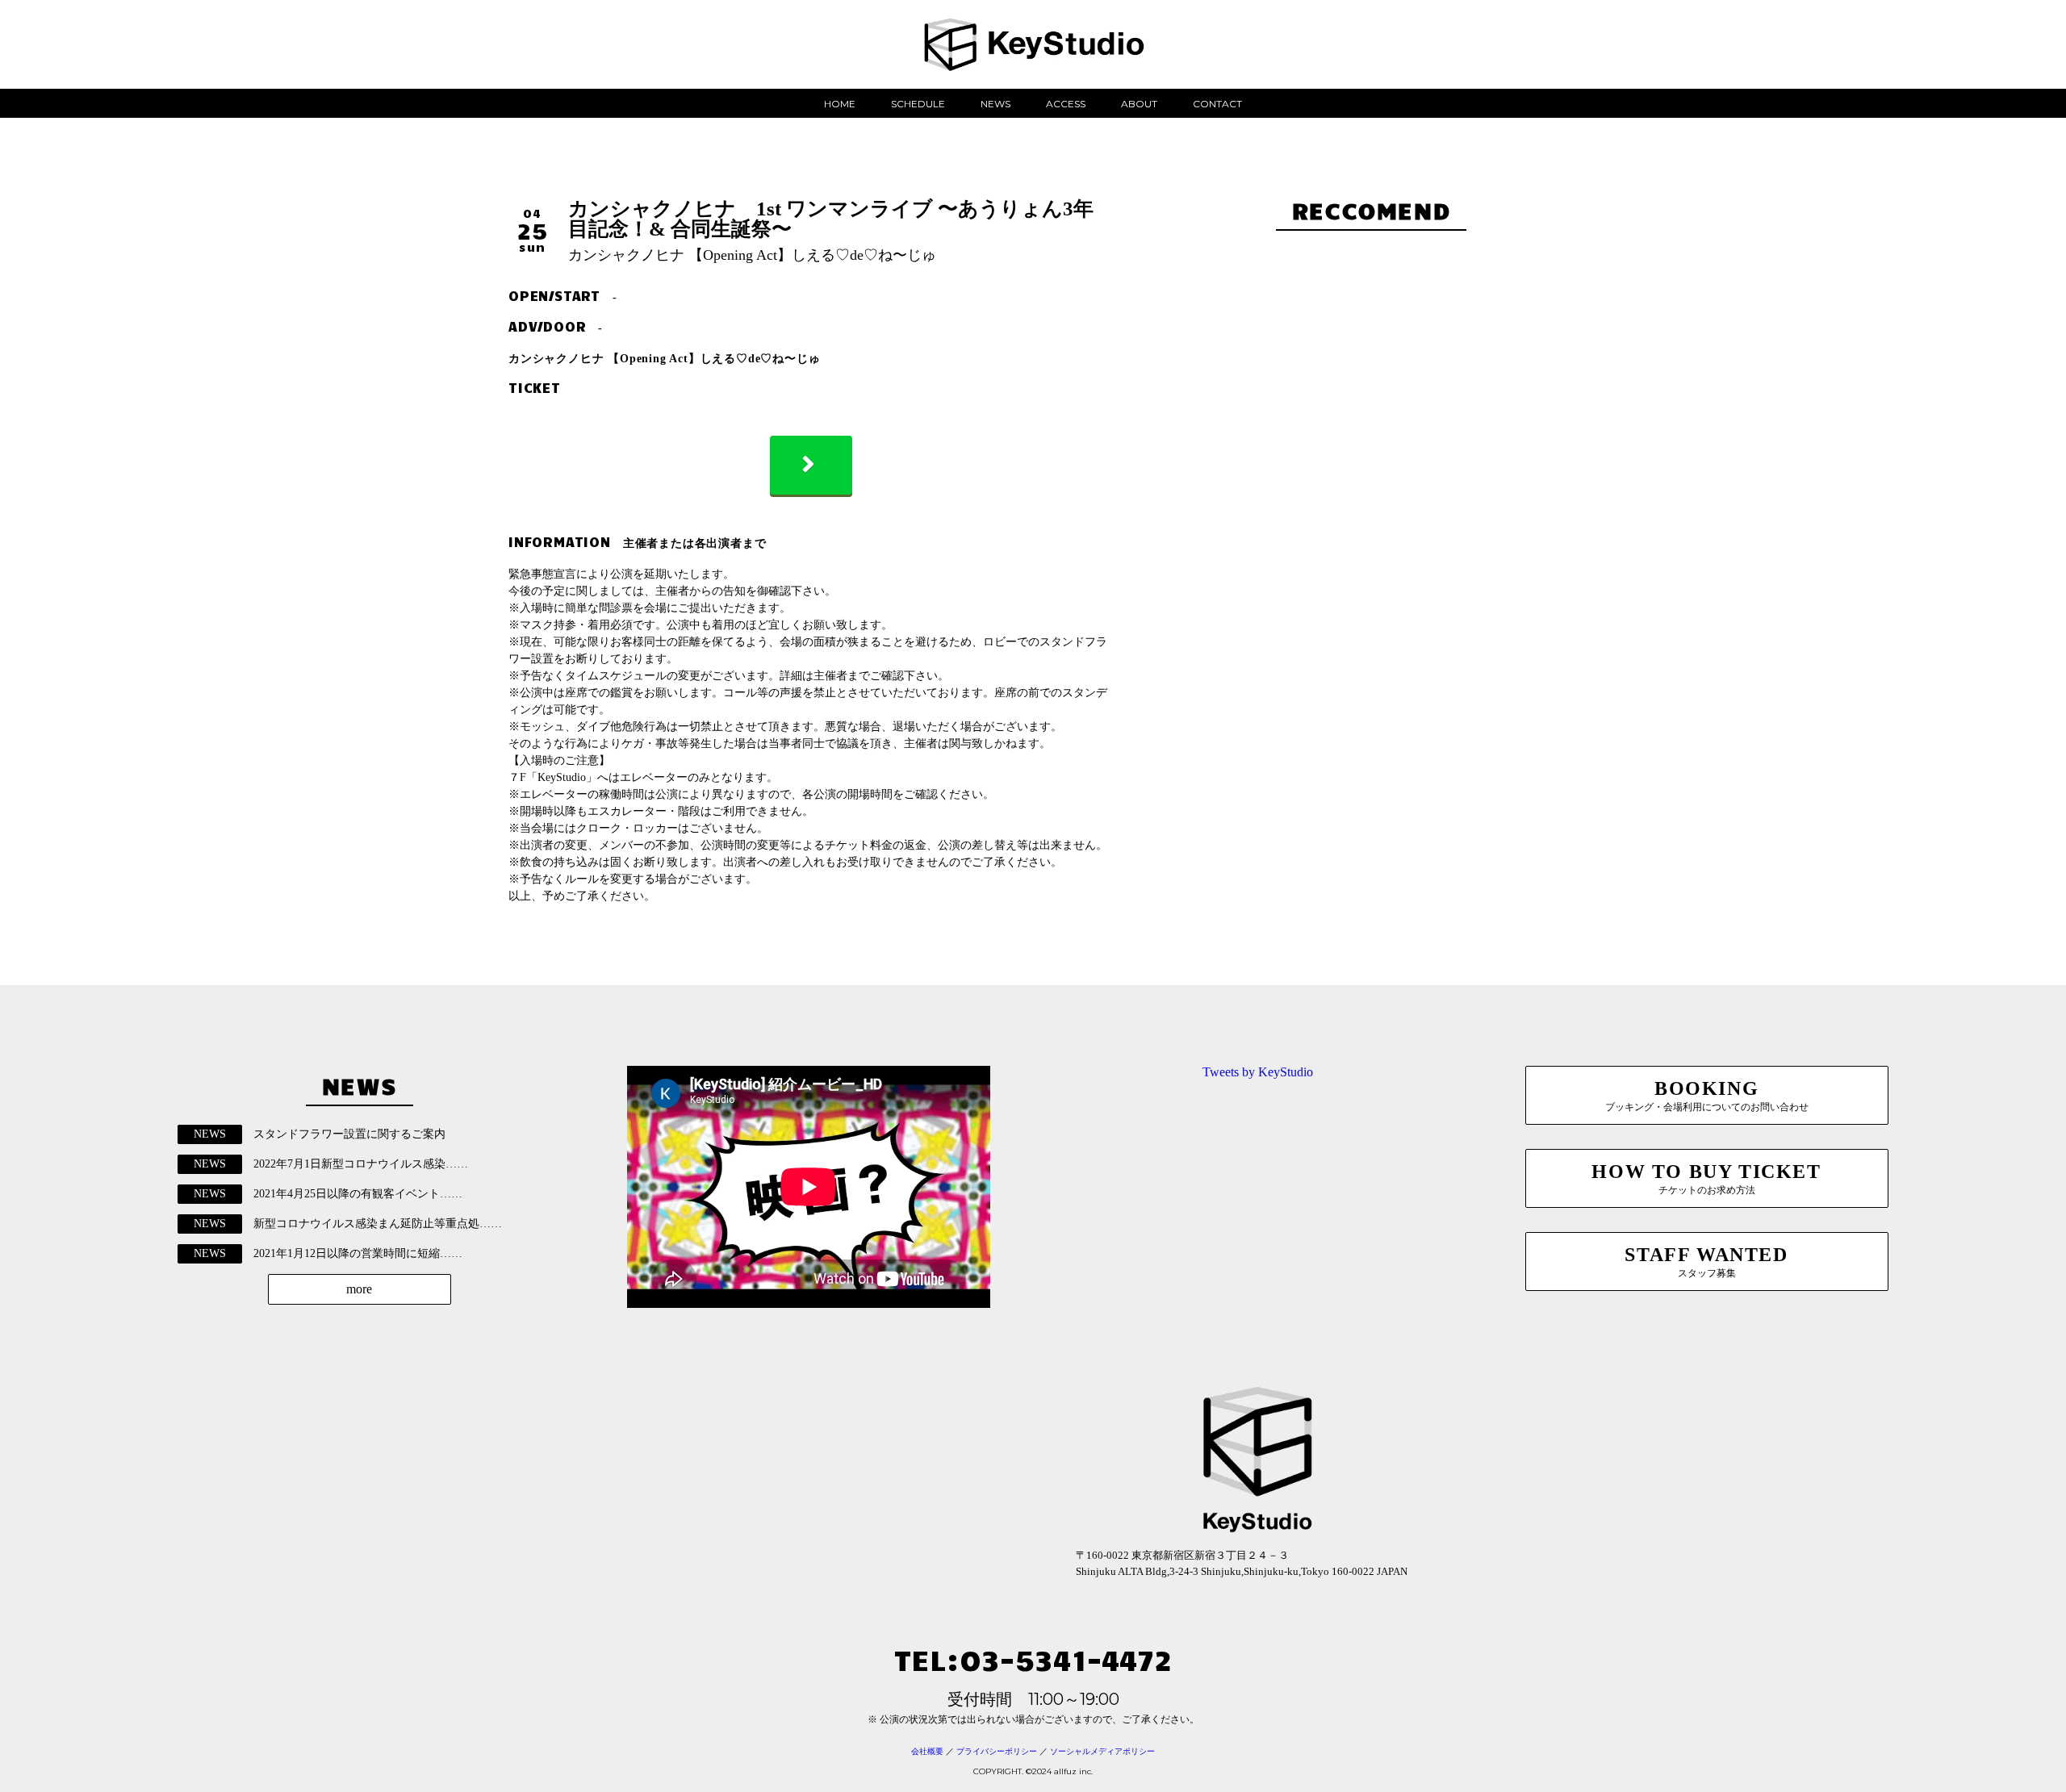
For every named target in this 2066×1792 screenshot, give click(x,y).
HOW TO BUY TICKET (1706, 1178)
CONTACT (1217, 104)
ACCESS (1066, 104)
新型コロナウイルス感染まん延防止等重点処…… (378, 1224)
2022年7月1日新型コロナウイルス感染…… (361, 1164)
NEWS (995, 104)
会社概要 (927, 1751)
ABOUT (1139, 104)
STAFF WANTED (1706, 1262)
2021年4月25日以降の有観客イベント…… (358, 1194)
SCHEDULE (918, 104)
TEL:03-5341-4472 (1033, 1658)
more (359, 1289)
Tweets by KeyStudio (1258, 1072)
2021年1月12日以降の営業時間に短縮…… (358, 1253)
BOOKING (1707, 1095)
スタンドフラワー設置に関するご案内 (349, 1134)
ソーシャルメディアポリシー (1102, 1751)
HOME (840, 104)
